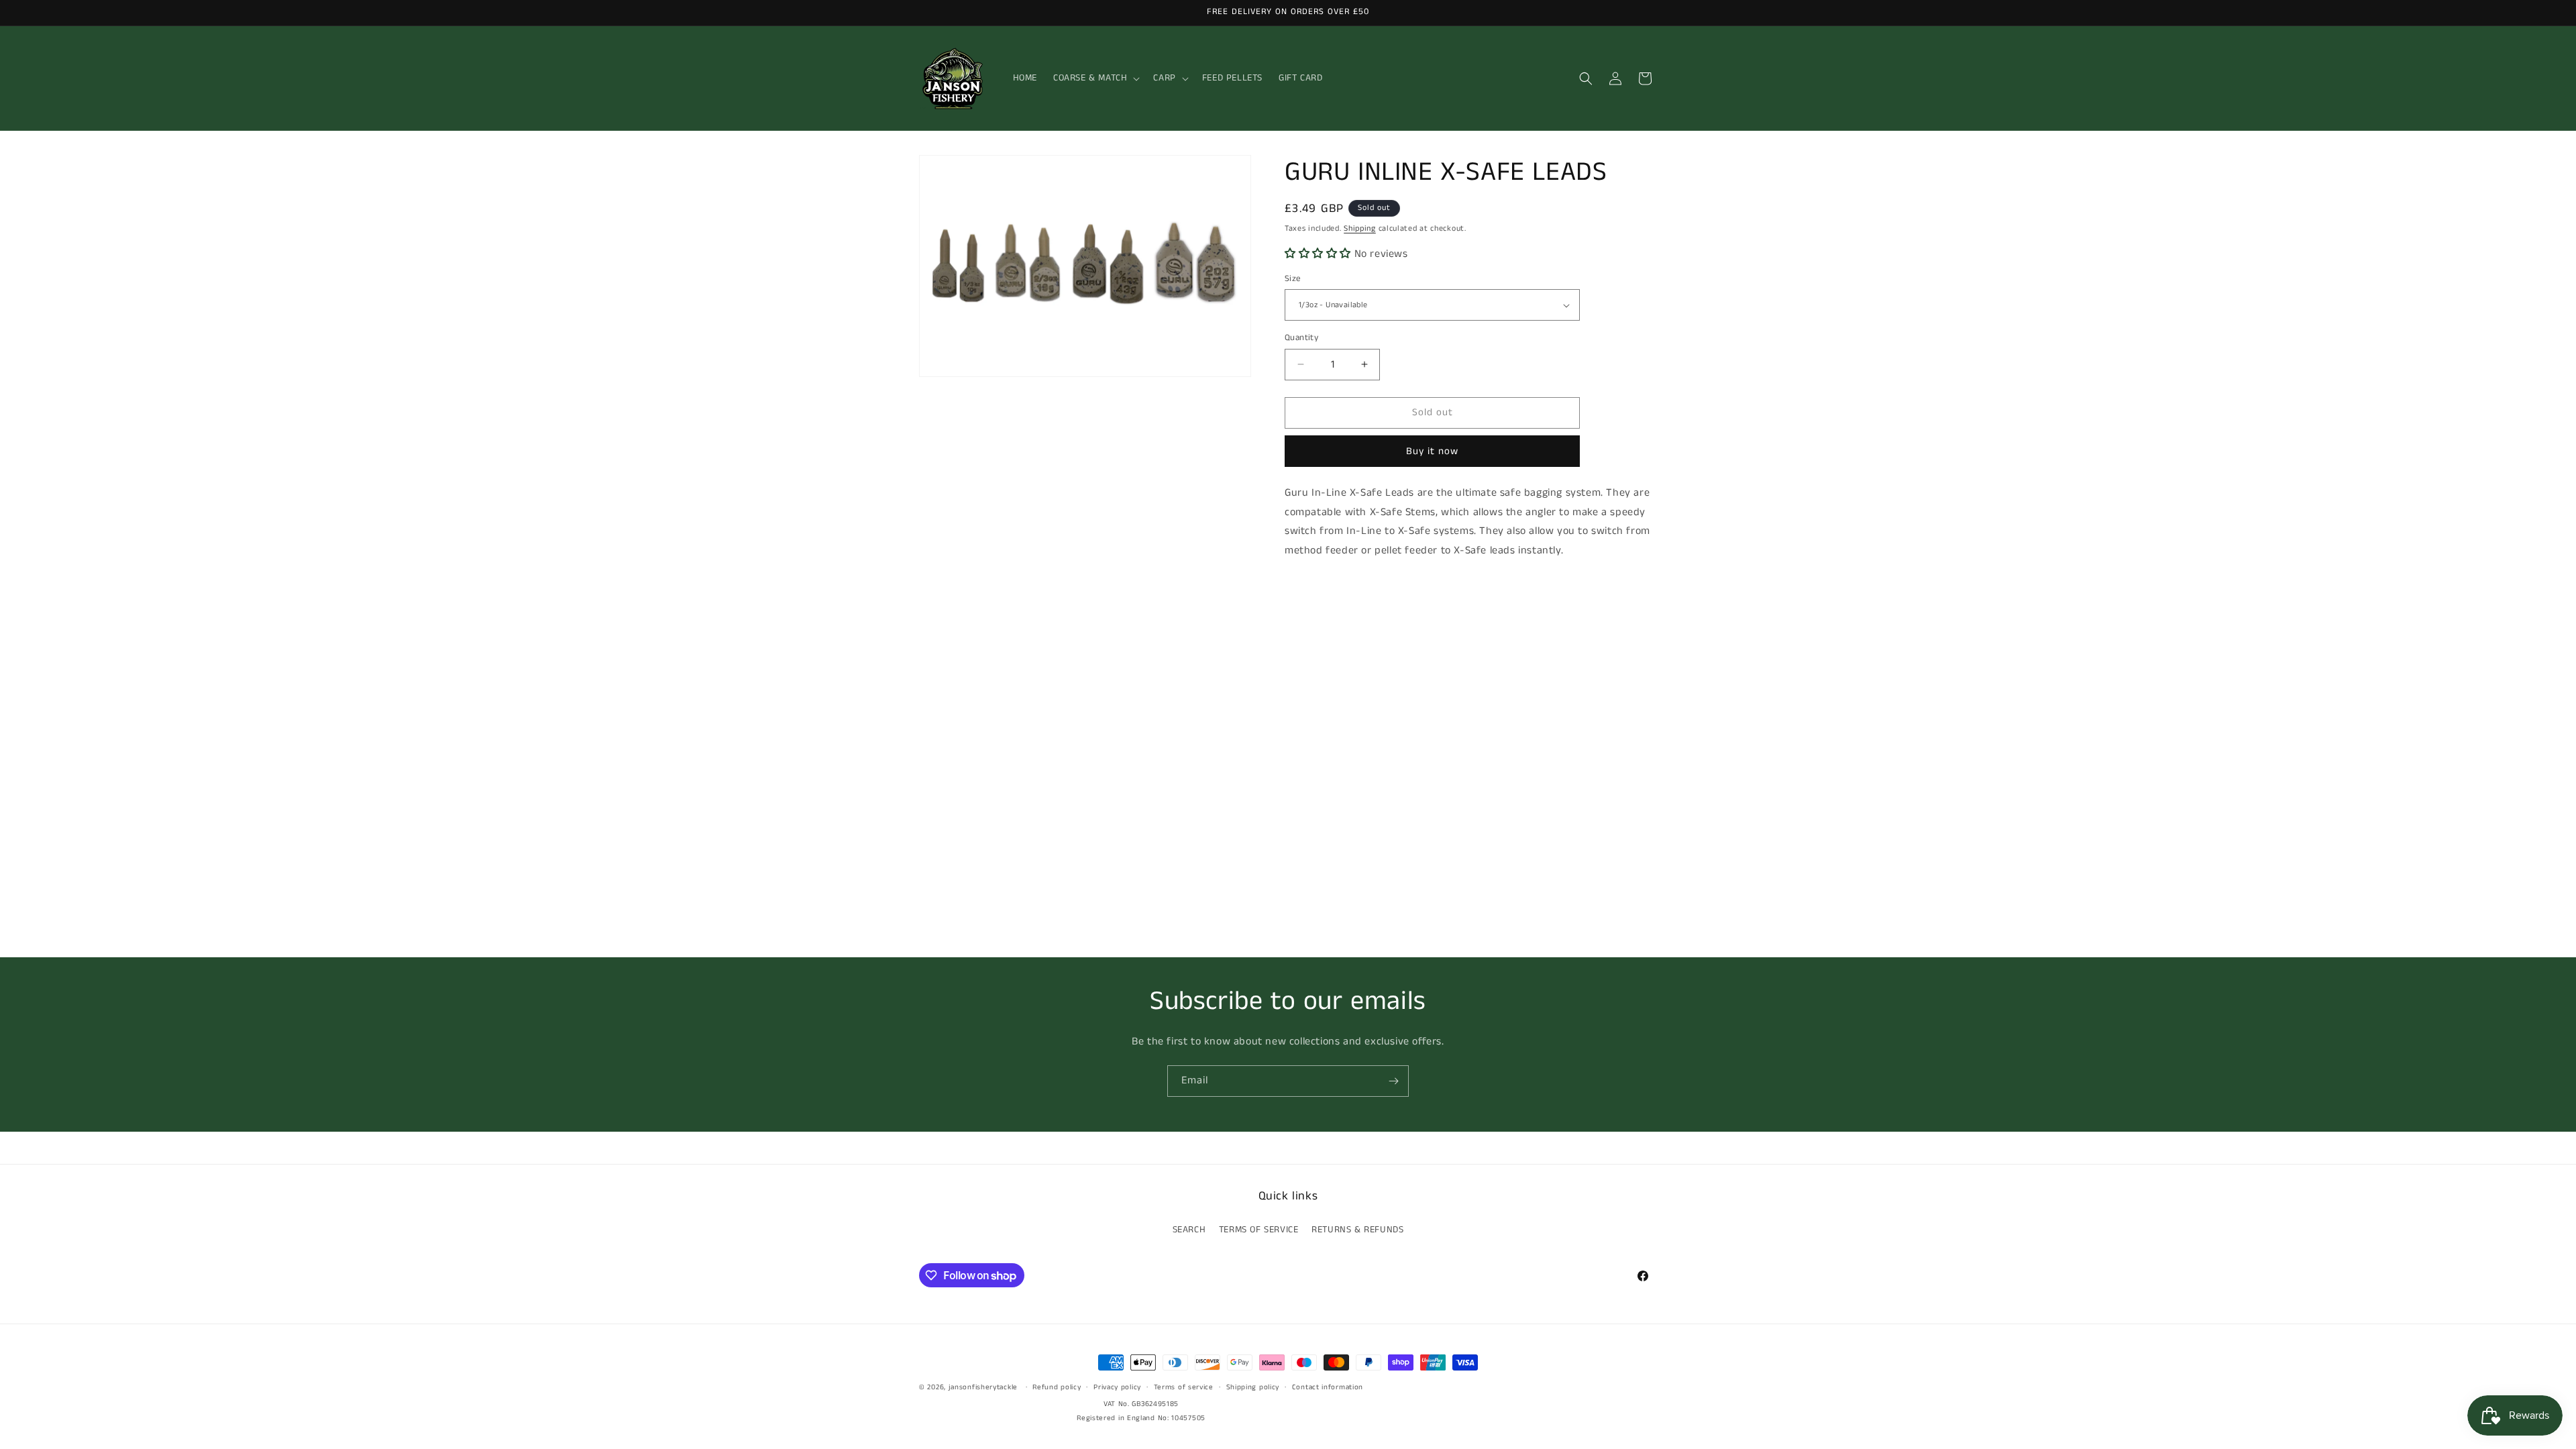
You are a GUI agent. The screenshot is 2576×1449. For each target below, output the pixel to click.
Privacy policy (1117, 1387)
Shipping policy (1253, 1387)
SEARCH (1189, 1230)
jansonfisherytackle (983, 1387)
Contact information (1328, 1387)
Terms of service (1184, 1387)
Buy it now (1432, 451)
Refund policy (1057, 1387)
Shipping (1360, 228)
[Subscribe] (1393, 1081)
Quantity (1301, 338)
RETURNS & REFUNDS (1357, 1230)
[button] (1095, 78)
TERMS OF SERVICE (1259, 1230)
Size (1293, 279)
